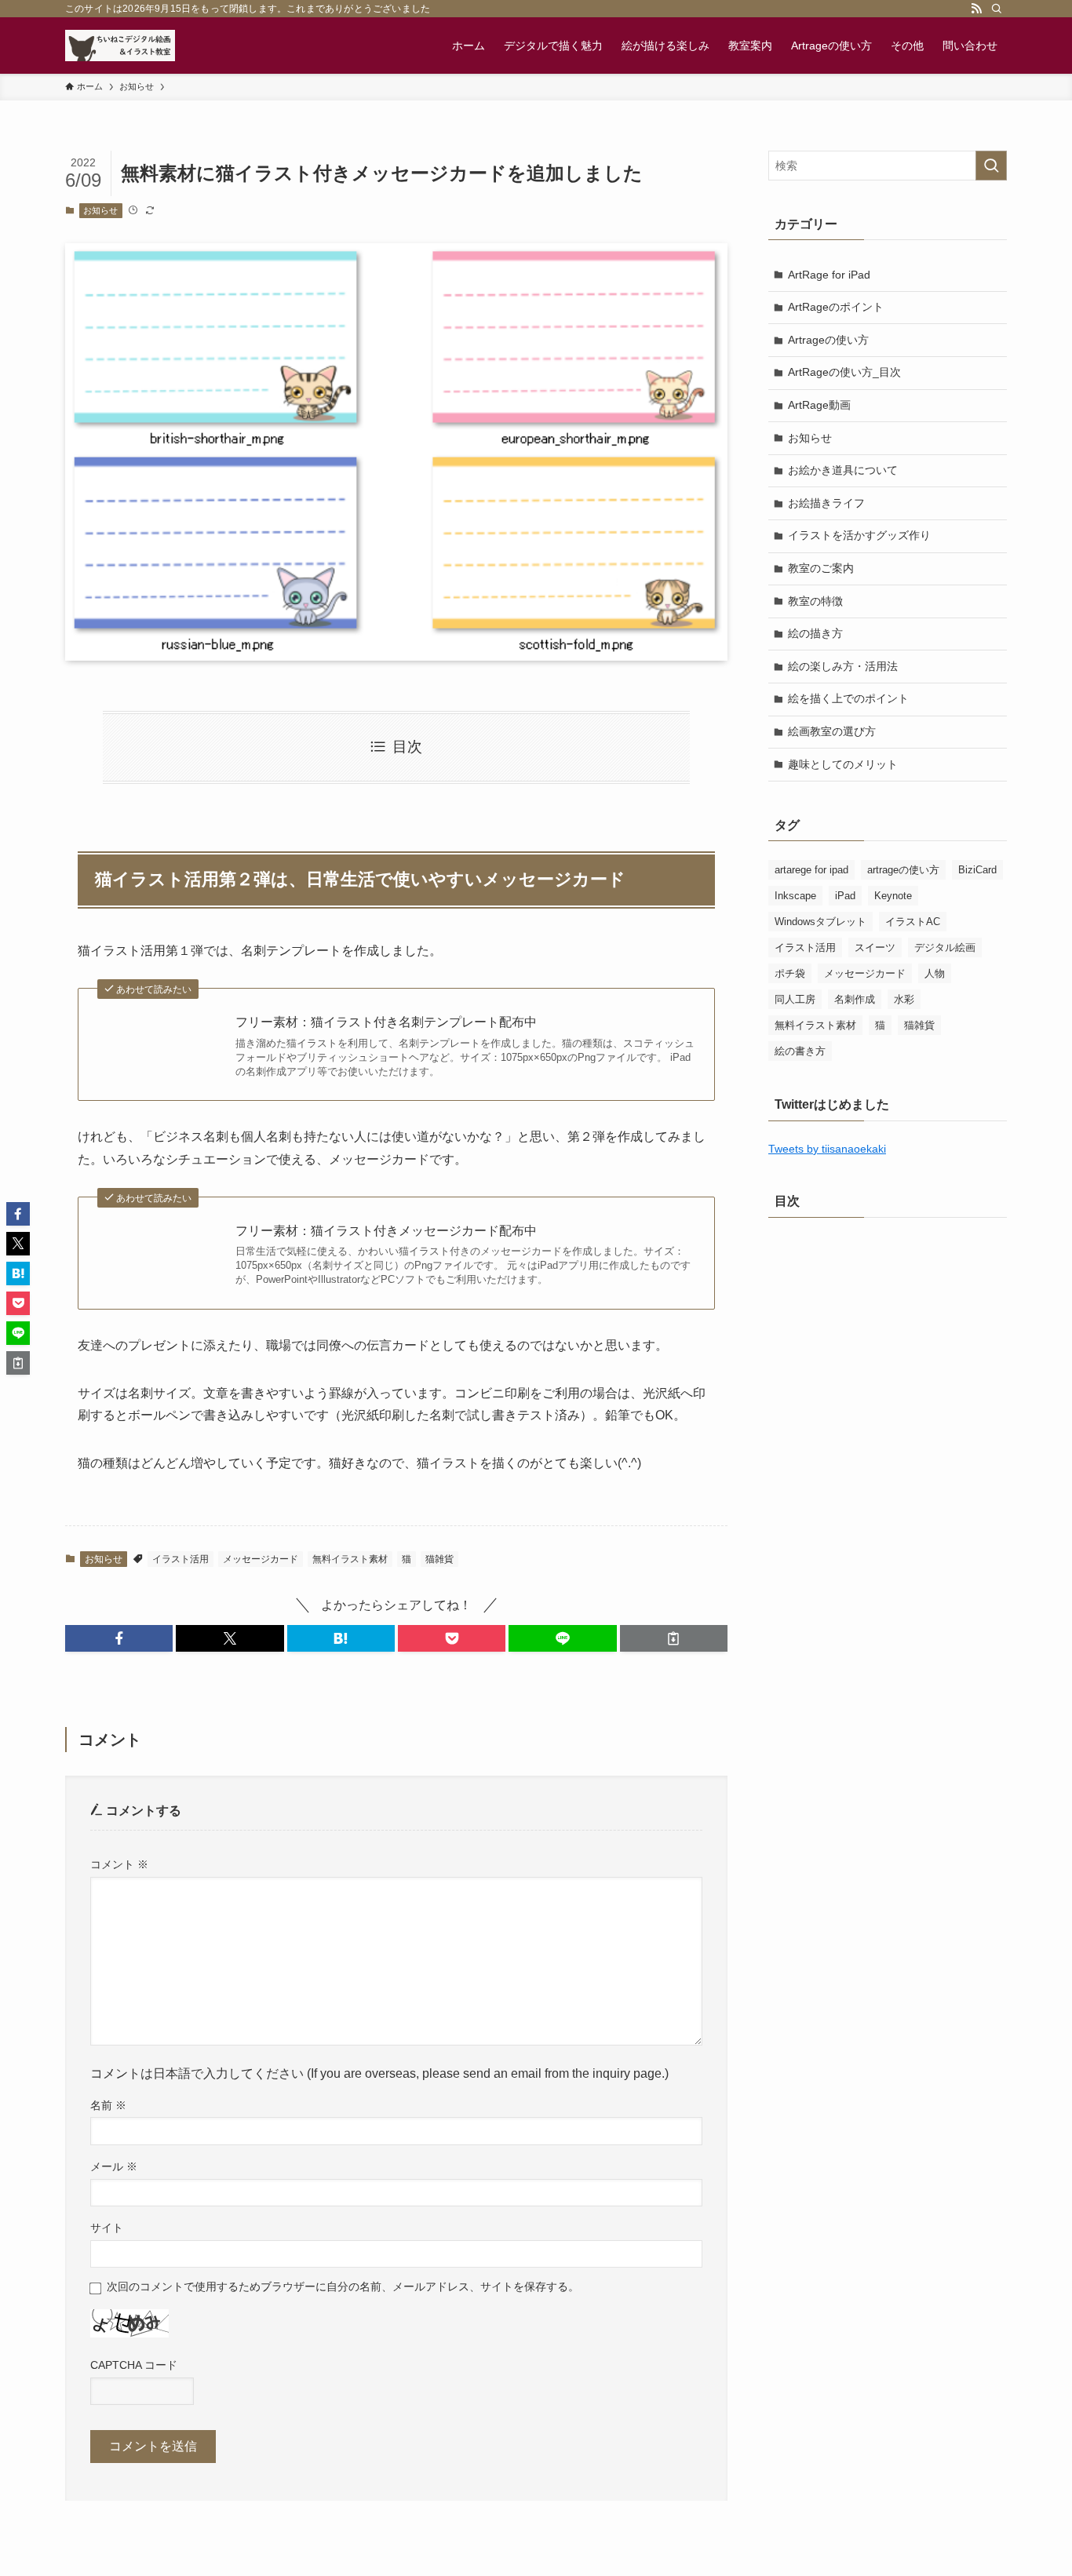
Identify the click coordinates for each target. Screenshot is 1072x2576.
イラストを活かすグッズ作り (859, 535)
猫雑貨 (439, 1559)
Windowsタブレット (820, 922)
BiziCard (977, 870)
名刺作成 (855, 999)
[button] (119, 1638)
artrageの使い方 (903, 870)
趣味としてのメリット (843, 764)
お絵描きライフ (826, 503)
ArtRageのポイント (836, 307)
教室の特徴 (815, 601)
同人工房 (795, 999)
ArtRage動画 (819, 405)
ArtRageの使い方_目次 (844, 372)
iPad (845, 896)
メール (114, 2166)
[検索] (997, 9)
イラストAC (913, 922)
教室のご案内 (821, 568)
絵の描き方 (815, 633)
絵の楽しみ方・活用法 (843, 666)
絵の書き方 (800, 1051)
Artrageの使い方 (828, 340)
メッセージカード (261, 1559)
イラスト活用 (180, 1559)
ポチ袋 (790, 973)
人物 (935, 973)
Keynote (893, 896)
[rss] (976, 9)
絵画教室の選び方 (832, 731)
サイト (107, 2228)
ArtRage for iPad (829, 275)
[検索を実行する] (991, 166)
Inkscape (795, 896)
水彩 (904, 999)
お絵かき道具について (843, 470)
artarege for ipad (811, 870)
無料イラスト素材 (350, 1559)
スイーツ (875, 947)
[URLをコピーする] (674, 1638)
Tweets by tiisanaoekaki (827, 1149)
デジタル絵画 (945, 947)
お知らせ (100, 210)
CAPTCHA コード (134, 2365)
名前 (108, 2105)
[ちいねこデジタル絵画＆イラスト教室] (120, 46)
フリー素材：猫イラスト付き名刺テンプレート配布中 (386, 1022)
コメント (119, 1864)
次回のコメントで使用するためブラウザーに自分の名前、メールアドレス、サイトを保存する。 (343, 2286)
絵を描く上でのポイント (848, 698)
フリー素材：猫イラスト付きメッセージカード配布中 (386, 1231)
